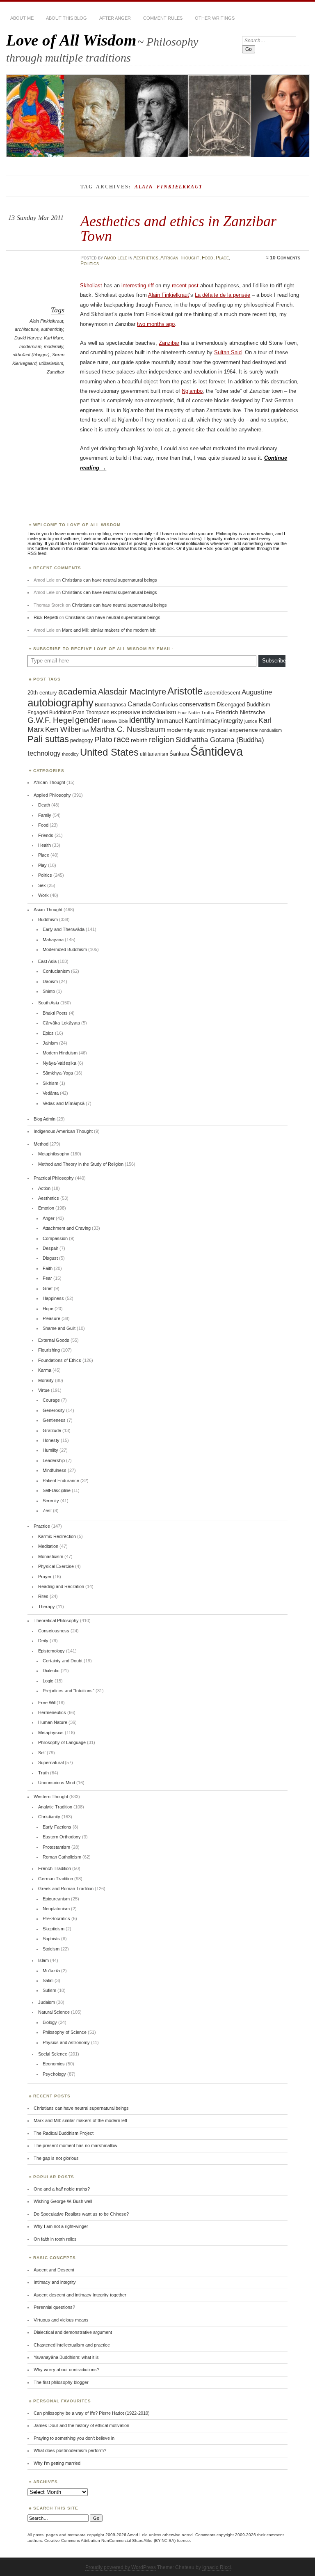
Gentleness (54, 1420)
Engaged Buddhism (50, 713)
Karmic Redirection (57, 1536)
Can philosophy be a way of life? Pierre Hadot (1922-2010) (92, 2413)
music (200, 730)
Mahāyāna (53, 940)
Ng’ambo (192, 391)
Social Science (53, 2054)
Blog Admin (45, 1119)
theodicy (70, 754)
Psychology (54, 2074)
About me (22, 18)
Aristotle (185, 691)
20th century (42, 693)
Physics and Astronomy (66, 2042)
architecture (27, 329)
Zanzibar (56, 372)
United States (109, 752)
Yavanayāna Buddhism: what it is (66, 2357)
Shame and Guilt (59, 1328)
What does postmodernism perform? (70, 2450)
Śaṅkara (179, 754)
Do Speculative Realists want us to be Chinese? (81, 2214)
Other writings (215, 18)
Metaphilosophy (54, 1154)
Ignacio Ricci (217, 2567)
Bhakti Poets (55, 1013)
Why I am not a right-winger (61, 2226)
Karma (45, 1370)
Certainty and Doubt (63, 1661)
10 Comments (285, 258)
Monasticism (51, 1556)
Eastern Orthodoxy (62, 1837)
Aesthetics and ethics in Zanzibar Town (178, 228)
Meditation (48, 1546)
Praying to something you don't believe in (74, 2438)
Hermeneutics (52, 1712)
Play (42, 865)
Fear (47, 1278)
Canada (139, 704)
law (86, 730)
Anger (49, 1218)
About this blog (66, 18)
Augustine (257, 692)
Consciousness (54, 1631)
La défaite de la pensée (223, 295)
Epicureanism (56, 1899)
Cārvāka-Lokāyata (61, 1023)
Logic (48, 1681)
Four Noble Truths (196, 713)
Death (44, 805)
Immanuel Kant (177, 721)
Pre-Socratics (56, 1918)
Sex (42, 885)
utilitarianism (51, 363)
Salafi (48, 1980)
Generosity (54, 1410)
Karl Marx (54, 338)
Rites (43, 1596)
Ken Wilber (63, 729)
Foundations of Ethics (60, 1360)
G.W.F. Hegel (51, 720)
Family (45, 815)
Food (208, 258)
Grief (48, 1288)
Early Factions (57, 1827)
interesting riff (138, 285)
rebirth (139, 740)
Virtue (44, 1390)
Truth (43, 1773)
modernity (54, 346)
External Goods (54, 1340)
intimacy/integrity (221, 721)
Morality (46, 1380)
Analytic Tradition (55, 1807)
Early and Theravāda (64, 929)
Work (43, 895)
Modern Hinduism (60, 1053)
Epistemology (51, 1651)
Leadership (54, 1460)
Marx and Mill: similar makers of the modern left (109, 630)
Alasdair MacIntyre (132, 692)
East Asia (47, 961)
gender (88, 720)
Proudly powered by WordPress (121, 2567)
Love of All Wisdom (71, 40)
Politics (90, 264)
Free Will (47, 1703)
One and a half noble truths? (62, 2189)
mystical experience (232, 730)
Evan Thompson (91, 713)
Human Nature (53, 1722)
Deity (43, 1641)
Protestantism (56, 1847)
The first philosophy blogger (61, 2382)
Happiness (53, 1298)
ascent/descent (222, 693)
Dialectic (51, 1671)
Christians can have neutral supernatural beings (110, 580)
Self (42, 1753)
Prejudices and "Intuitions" (68, 1691)
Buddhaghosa (111, 705)
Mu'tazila (51, 1971)
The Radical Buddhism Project (64, 2133)
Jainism (50, 1043)
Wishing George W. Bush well (63, 2201)
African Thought (180, 258)
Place (222, 258)
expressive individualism (144, 712)
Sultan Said (228, 352)
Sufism (49, 1990)
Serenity (51, 1501)
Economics (54, 2064)
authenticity (52, 329)
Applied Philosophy (52, 795)
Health (45, 845)
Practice (42, 1526)
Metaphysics (51, 1733)
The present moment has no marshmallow (75, 2145)
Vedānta (51, 1093)
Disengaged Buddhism (244, 705)
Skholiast (91, 285)
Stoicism (51, 1949)
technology (44, 753)
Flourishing (49, 1350)
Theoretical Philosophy (56, 1620)
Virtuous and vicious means (61, 2320)
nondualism (270, 730)
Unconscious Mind (57, 1783)
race (122, 739)
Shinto (49, 991)
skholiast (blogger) (31, 355)
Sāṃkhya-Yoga (58, 1073)
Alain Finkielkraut (46, 321)
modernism (30, 346)
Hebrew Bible (115, 721)
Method (41, 1144)
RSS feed (37, 553)
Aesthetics (146, 258)
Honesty (51, 1440)
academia (78, 691)
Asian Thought (48, 910)
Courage (51, 1400)
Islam (43, 1960)
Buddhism (48, 919)
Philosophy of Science (65, 2032)
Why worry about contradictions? (66, 2370)
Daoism (50, 981)
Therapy (47, 1607)
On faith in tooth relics (55, 2239)
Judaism (47, 2002)
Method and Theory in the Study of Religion (81, 1164)
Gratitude (52, 1430)
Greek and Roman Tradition (66, 1888)
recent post (185, 285)
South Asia (49, 1003)
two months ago (156, 324)
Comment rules (163, 18)
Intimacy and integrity (55, 2282)
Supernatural (51, 1762)
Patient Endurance (61, 1481)
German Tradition (56, 1879)
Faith (48, 1268)
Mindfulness (55, 1470)
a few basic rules (183, 539)
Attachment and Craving (67, 1228)
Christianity (49, 1817)
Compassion (55, 1238)
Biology (50, 2022)
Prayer (45, 1577)
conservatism (197, 704)
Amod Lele (115, 258)
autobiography (60, 703)
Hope (48, 1309)
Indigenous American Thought (63, 1131)
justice (251, 721)
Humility (50, 1450)
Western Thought (51, 1797)
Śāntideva (217, 751)
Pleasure (51, 1318)
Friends (46, 835)
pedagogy (82, 740)
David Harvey (28, 338)
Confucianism (56, 971)
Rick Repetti (46, 617)
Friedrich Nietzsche (240, 712)
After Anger (115, 18)
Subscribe (274, 661)
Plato (103, 739)
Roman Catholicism (62, 1857)
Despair (50, 1248)
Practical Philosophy (54, 1178)
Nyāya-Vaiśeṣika (59, 1063)
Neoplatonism (56, 1909)
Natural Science (54, 2012)
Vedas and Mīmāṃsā (64, 1103)
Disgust (50, 1258)
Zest (47, 1510)
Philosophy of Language (62, 1742)
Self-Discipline (57, 1490)
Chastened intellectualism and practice (72, 2345)
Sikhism (50, 1083)
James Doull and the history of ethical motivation (81, 2425)
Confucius (165, 704)
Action (44, 1188)
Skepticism (54, 1929)
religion (162, 739)
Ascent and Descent (54, 2270)
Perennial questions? (54, 2307)
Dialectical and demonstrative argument (73, 2332)
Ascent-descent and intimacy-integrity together (80, 2295)
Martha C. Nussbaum (128, 729)
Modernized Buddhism (65, 949)
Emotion (46, 1208)
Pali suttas (48, 739)
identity (142, 720)
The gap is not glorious (56, 2158)
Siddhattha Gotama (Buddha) (220, 740)
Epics (48, 1033)
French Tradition (55, 1868)
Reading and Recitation (61, 1586)
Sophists (51, 1939)
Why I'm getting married (57, 2463)
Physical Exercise (56, 1566)
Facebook (164, 548)
